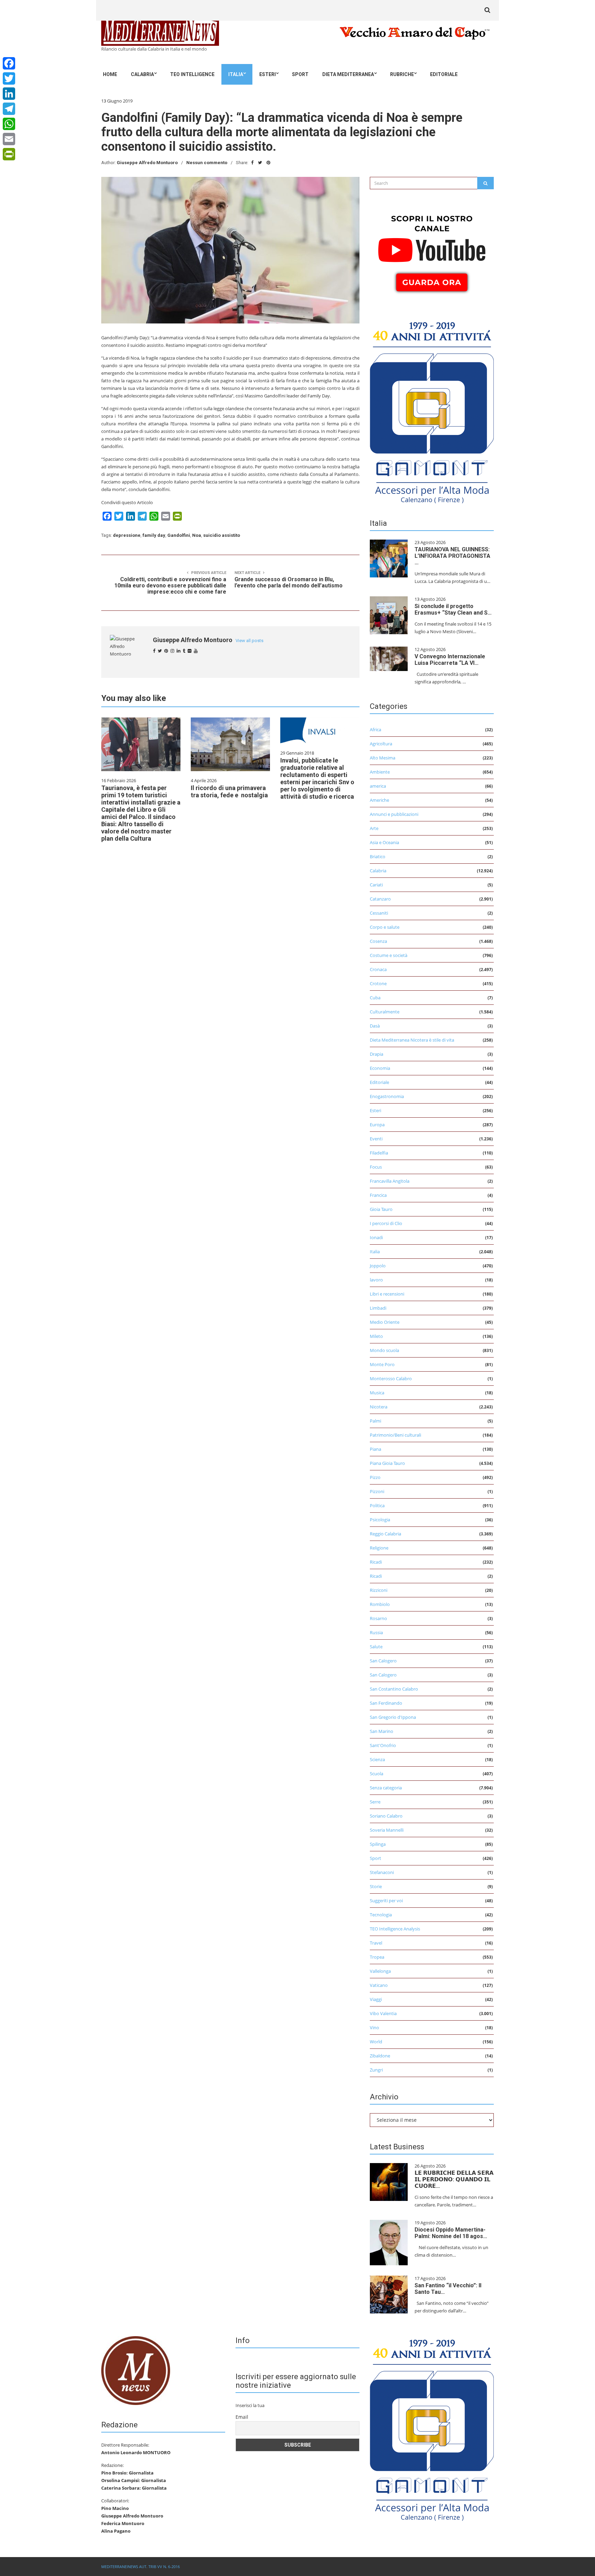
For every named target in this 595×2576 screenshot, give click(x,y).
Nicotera (379, 1407)
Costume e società (389, 955)
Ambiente (380, 772)
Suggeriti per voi (386, 1901)
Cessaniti (379, 913)
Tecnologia (381, 1915)
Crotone (378, 983)
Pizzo (375, 1477)
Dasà (375, 1026)
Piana (375, 1449)
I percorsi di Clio (386, 1223)
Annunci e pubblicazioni (394, 814)
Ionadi (376, 1237)
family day (154, 535)
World (376, 2042)
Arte (374, 828)
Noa (197, 535)
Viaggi (376, 1999)
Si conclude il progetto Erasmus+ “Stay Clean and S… (453, 609)
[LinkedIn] (9, 94)
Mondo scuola (384, 1350)
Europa (377, 1125)
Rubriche (402, 74)
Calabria (142, 74)
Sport (300, 74)
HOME (110, 74)
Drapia (377, 1054)
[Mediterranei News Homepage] (136, 2370)
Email (242, 2417)
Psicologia (380, 1520)
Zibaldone (380, 2056)
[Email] (9, 139)
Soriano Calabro (386, 1816)
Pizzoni (377, 1491)
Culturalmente (385, 1012)
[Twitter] (9, 78)
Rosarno (378, 1618)
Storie (376, 1886)
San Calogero (383, 1661)
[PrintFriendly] (9, 154)
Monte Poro (382, 1364)
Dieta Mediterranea (348, 74)
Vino (374, 2027)
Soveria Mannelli (387, 1830)
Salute (376, 1647)
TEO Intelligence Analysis (395, 1929)
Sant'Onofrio (383, 1745)
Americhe (379, 800)
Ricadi (376, 1562)
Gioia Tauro (381, 1209)
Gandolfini (179, 535)
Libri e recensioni (387, 1294)
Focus (376, 1167)
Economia (380, 1068)
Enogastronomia (387, 1096)
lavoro (376, 1280)
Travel (376, 1943)
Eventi (376, 1139)
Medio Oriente (385, 1322)
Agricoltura (381, 744)
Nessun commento (207, 163)
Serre (375, 1802)
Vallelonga (380, 1971)
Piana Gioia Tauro (387, 1463)
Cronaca (378, 969)
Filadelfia (379, 1153)
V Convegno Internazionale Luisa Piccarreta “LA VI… (450, 660)
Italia (236, 74)
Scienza (377, 1759)
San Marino (382, 1731)
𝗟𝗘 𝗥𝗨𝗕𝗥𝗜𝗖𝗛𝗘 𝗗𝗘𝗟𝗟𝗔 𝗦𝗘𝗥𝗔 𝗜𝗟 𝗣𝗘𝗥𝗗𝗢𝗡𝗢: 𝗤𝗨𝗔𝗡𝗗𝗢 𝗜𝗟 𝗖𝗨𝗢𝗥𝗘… (454, 2179)
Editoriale (444, 74)
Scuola (377, 1774)
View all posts (249, 641)
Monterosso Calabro (391, 1379)
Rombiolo (380, 1604)
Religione (379, 1548)
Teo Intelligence (192, 74)
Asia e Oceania (384, 842)
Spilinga (378, 1844)
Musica (377, 1393)
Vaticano (379, 1985)
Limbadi (378, 1308)
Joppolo (378, 1266)
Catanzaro (380, 899)
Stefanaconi (382, 1872)
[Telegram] (9, 109)
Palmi (375, 1421)
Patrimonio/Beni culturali (395, 1435)
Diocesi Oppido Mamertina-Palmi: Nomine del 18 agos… (451, 2233)
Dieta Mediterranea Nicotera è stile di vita (412, 1040)
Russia (376, 1632)
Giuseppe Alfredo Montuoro (147, 163)
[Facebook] (9, 63)
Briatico (378, 856)
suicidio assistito (222, 535)
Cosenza (378, 941)
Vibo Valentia (383, 2013)
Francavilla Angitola (390, 1181)
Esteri (268, 74)
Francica (378, 1195)
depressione (127, 535)
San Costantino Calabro (394, 1689)
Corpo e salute (385, 927)
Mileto (376, 1336)
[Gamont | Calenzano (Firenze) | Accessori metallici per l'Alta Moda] (432, 411)
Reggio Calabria (385, 1534)
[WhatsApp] (9, 124)
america (378, 786)
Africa (375, 730)
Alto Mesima (383, 758)
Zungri (376, 2070)
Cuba (375, 998)
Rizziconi (379, 1590)
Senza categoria (386, 1788)
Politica (377, 1505)
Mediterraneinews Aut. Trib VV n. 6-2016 (140, 2567)
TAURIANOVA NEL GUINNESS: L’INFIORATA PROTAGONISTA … (452, 556)
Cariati (376, 885)
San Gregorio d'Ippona (393, 1717)
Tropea (377, 1957)
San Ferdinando (386, 1703)
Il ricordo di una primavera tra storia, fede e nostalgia (229, 791)
